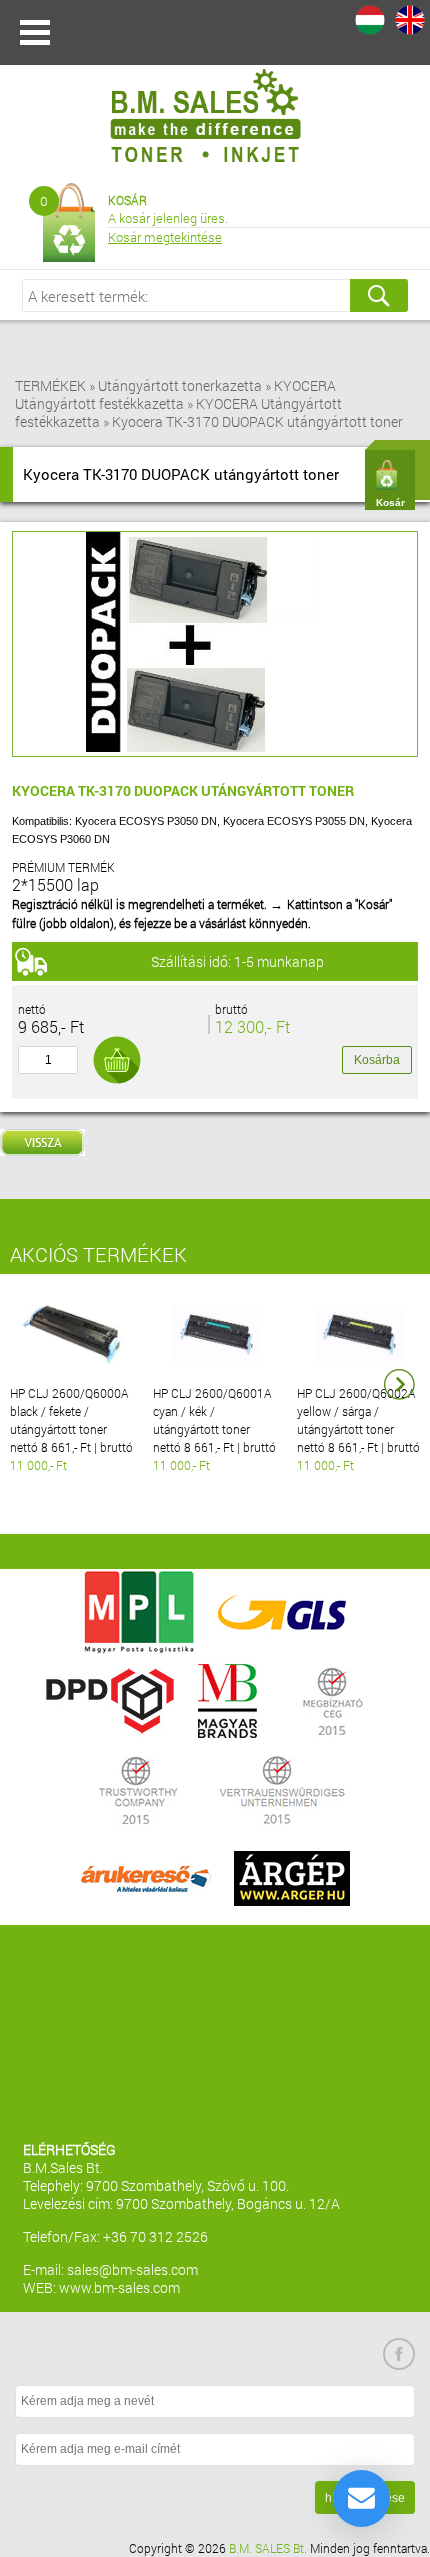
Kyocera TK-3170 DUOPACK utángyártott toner (257, 421)
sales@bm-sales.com (132, 2269)
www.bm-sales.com (119, 2287)
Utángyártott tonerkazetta (180, 385)
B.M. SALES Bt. (268, 2548)
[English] (410, 20)
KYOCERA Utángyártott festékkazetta (175, 394)
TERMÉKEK (50, 385)
